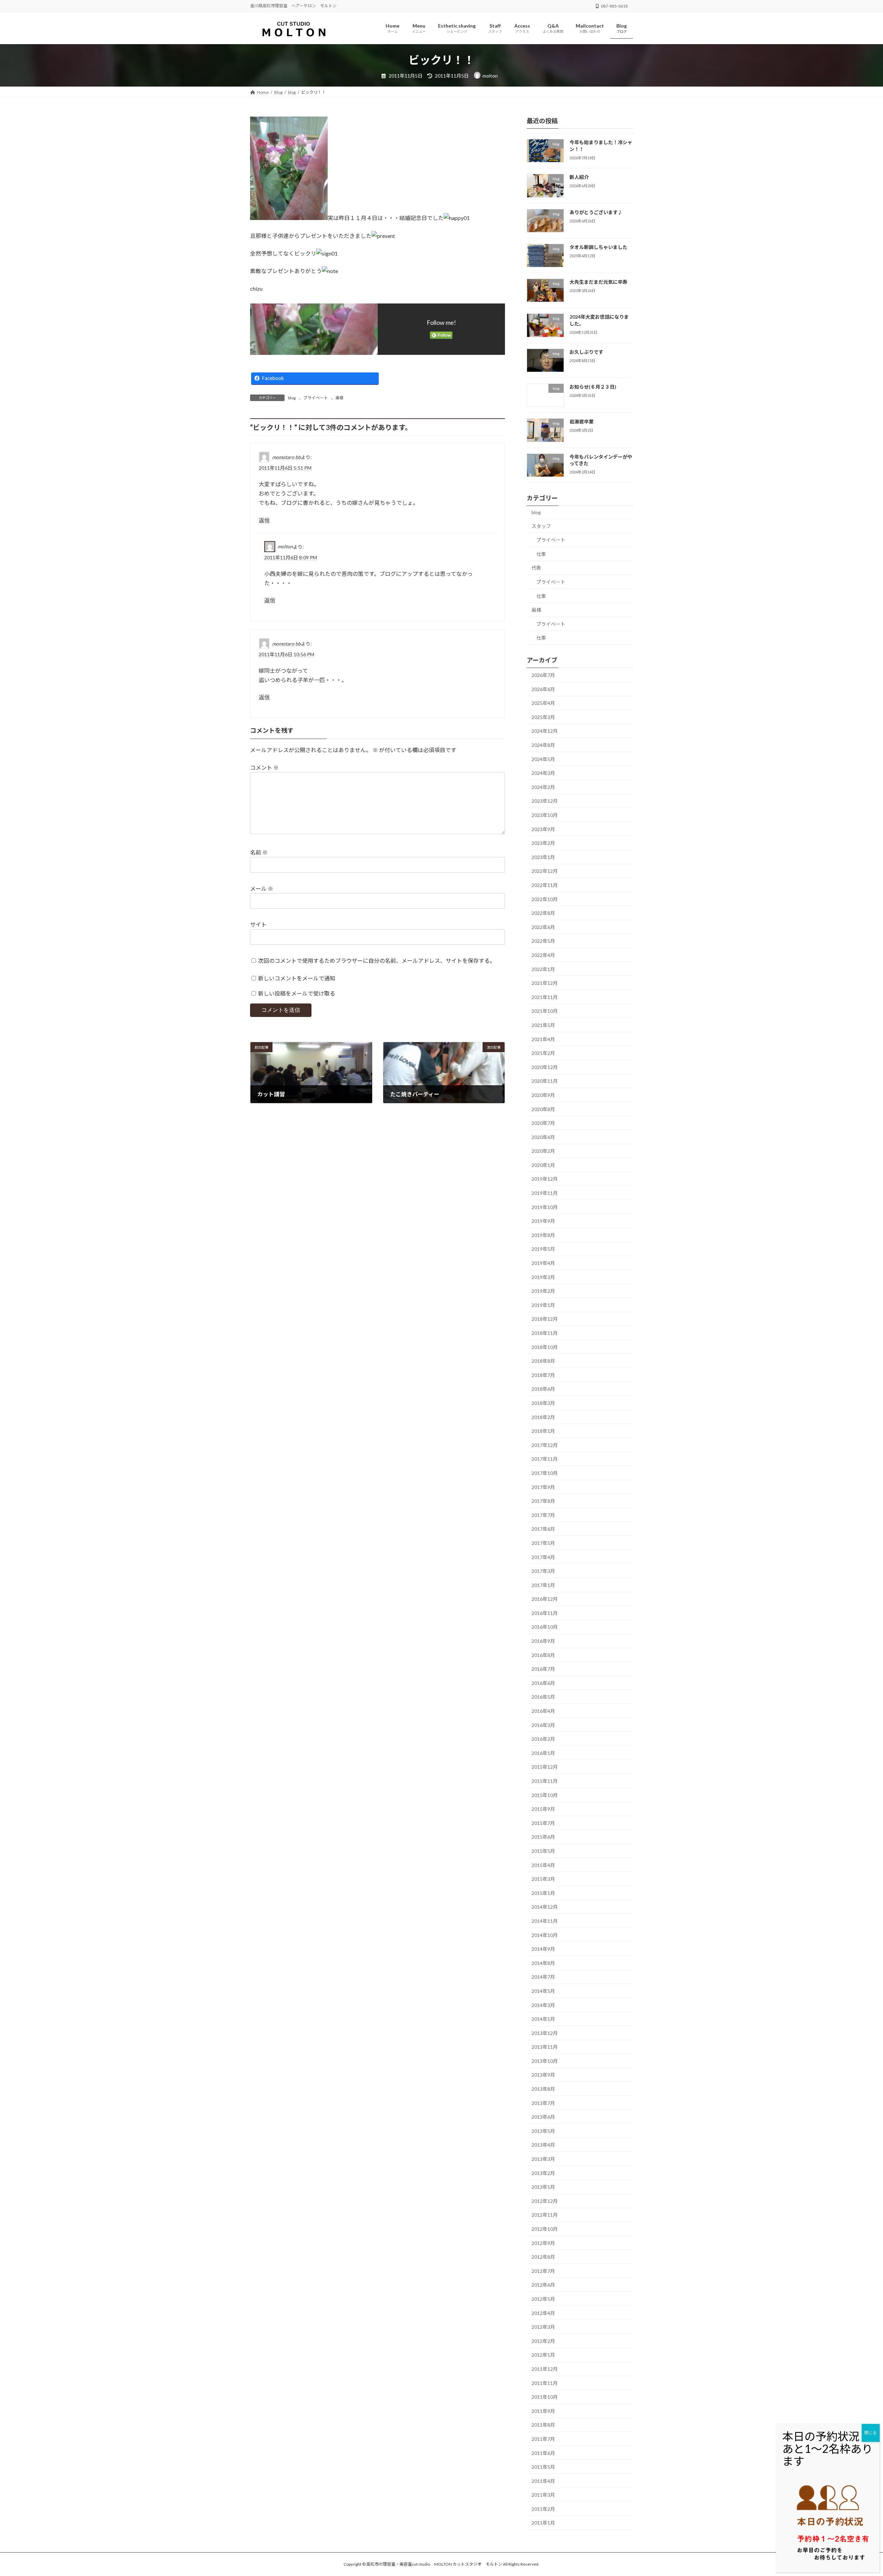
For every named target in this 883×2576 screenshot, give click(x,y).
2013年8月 (543, 2089)
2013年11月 (545, 2047)
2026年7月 (543, 675)
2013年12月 (545, 2033)
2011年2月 (543, 2509)
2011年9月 (543, 2411)
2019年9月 (543, 1221)
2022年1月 (543, 969)
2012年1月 (543, 2355)
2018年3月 (543, 1403)
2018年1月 (543, 1431)
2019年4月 (543, 1263)
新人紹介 (579, 177)
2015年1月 (543, 1893)
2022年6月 (543, 927)
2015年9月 (543, 1809)
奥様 (339, 398)
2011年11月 (545, 2383)
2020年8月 (543, 1109)
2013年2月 (543, 2173)
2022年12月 (545, 871)
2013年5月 (543, 2131)
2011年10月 (545, 2397)
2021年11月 (545, 997)
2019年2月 (543, 1291)
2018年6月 (543, 1389)
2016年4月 (543, 1711)
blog (292, 398)
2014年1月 (543, 2019)
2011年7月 (543, 2439)
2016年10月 (545, 1627)
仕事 (541, 554)
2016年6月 (543, 1683)
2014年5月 (543, 1991)
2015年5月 (543, 1851)
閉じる (871, 2433)
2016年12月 (545, 1599)
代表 (536, 568)
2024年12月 (545, 731)
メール (262, 888)
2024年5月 (543, 759)
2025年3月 (543, 717)
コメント (264, 767)
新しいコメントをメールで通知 (297, 978)
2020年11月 (545, 1081)
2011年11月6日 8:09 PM (291, 557)
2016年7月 (543, 1669)
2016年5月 (543, 1697)
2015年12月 (545, 1767)
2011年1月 (543, 2523)
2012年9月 (543, 2243)
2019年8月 (543, 1235)
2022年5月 (543, 941)
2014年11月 (545, 1921)
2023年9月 (543, 829)
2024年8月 (543, 745)
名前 (259, 852)
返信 (264, 520)
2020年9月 (543, 1095)
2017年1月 (543, 1585)
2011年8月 (543, 2425)
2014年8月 (543, 1963)
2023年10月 (545, 815)
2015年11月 (545, 1781)
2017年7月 (543, 1515)
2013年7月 (543, 2103)
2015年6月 (543, 1837)
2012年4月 (543, 2313)
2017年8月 (543, 1501)
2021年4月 (543, 1039)
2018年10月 (545, 1347)
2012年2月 (543, 2341)
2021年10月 (545, 1011)
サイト (258, 924)
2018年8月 (543, 1361)
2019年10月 (545, 1207)
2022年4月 (543, 955)
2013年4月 (543, 2145)
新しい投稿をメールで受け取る (297, 993)
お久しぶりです (586, 352)
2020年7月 (543, 1123)
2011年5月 (543, 2467)
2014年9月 (543, 1949)
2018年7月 (543, 1375)
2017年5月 (543, 1543)
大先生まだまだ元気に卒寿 (598, 282)
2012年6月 (543, 2285)
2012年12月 (545, 2201)
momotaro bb (286, 457)
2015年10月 (545, 1795)
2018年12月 (545, 1319)
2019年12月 (545, 1179)
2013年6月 (543, 2117)
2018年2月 (543, 1417)
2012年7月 (543, 2271)
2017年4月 (543, 1557)
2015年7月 (543, 1823)
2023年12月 (545, 801)
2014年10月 (545, 1935)
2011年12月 (545, 2369)
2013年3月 (543, 2159)
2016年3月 (543, 1725)
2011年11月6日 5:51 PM (285, 468)
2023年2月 (543, 843)
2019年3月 (543, 1277)
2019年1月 (543, 1305)
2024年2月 (543, 787)
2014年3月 (543, 2005)
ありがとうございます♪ (596, 212)
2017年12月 (545, 1445)
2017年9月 (543, 1487)
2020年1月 (543, 1165)
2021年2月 (543, 1053)
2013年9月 (543, 2075)
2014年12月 (545, 1907)
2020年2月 (543, 1151)
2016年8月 (543, 1655)
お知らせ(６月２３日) (593, 387)
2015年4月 (543, 1865)
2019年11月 (545, 1193)
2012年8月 (543, 2257)
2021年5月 (543, 1025)
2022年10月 (545, 899)
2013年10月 (545, 2061)
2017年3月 (543, 1571)
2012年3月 (543, 2327)
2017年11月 (545, 1459)
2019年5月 (543, 1249)
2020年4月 (543, 1137)
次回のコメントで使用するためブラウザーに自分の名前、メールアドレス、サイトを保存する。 (377, 961)
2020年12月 (545, 1067)
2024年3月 (543, 773)
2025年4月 (543, 703)
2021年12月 (545, 983)
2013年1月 (543, 2187)
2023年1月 (543, 857)
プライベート (316, 398)
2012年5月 (543, 2299)
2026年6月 (543, 689)
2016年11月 (545, 1613)
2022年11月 (545, 885)
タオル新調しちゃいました (598, 247)
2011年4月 (543, 2481)
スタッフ (541, 526)
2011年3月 (543, 2495)
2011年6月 (543, 2453)
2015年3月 (543, 1879)
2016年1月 (543, 1753)
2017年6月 (543, 1529)
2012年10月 (545, 2229)
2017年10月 (545, 1473)
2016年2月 (543, 1739)
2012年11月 (545, 2215)
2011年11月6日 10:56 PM (286, 654)
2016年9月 (543, 1641)
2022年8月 (543, 913)
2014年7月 (543, 1977)
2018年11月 (545, 1333)
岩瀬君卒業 (582, 422)
